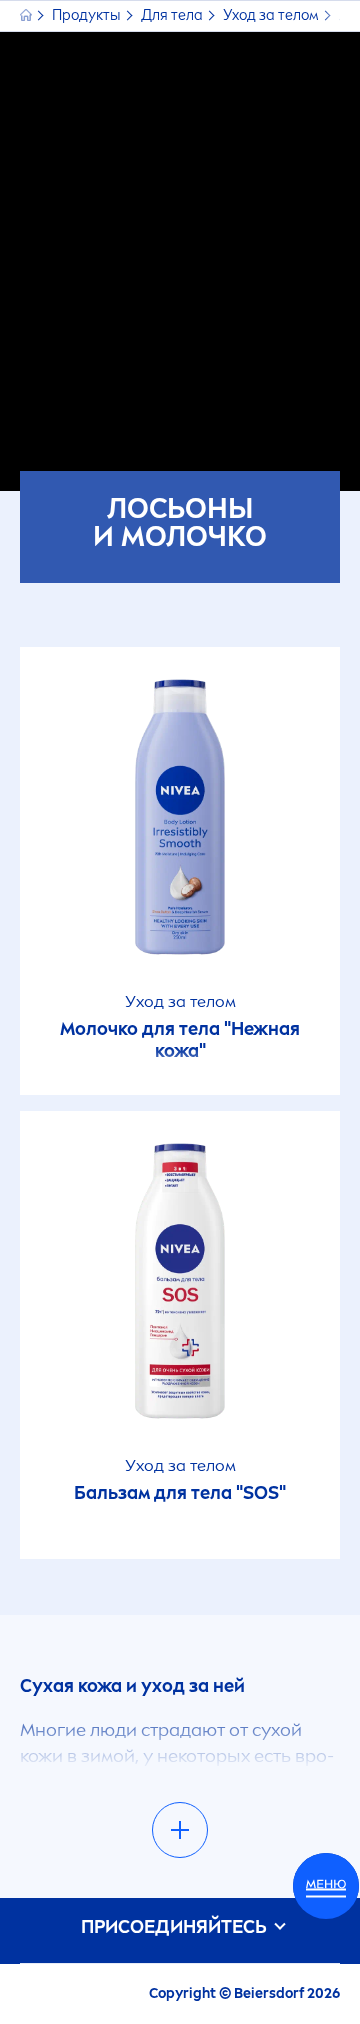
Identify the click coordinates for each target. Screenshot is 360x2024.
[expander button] (180, 1830)
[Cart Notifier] (326, 1886)
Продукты (88, 15)
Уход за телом (272, 15)
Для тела (173, 15)
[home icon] (27, 15)
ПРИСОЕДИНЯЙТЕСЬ (176, 1927)
